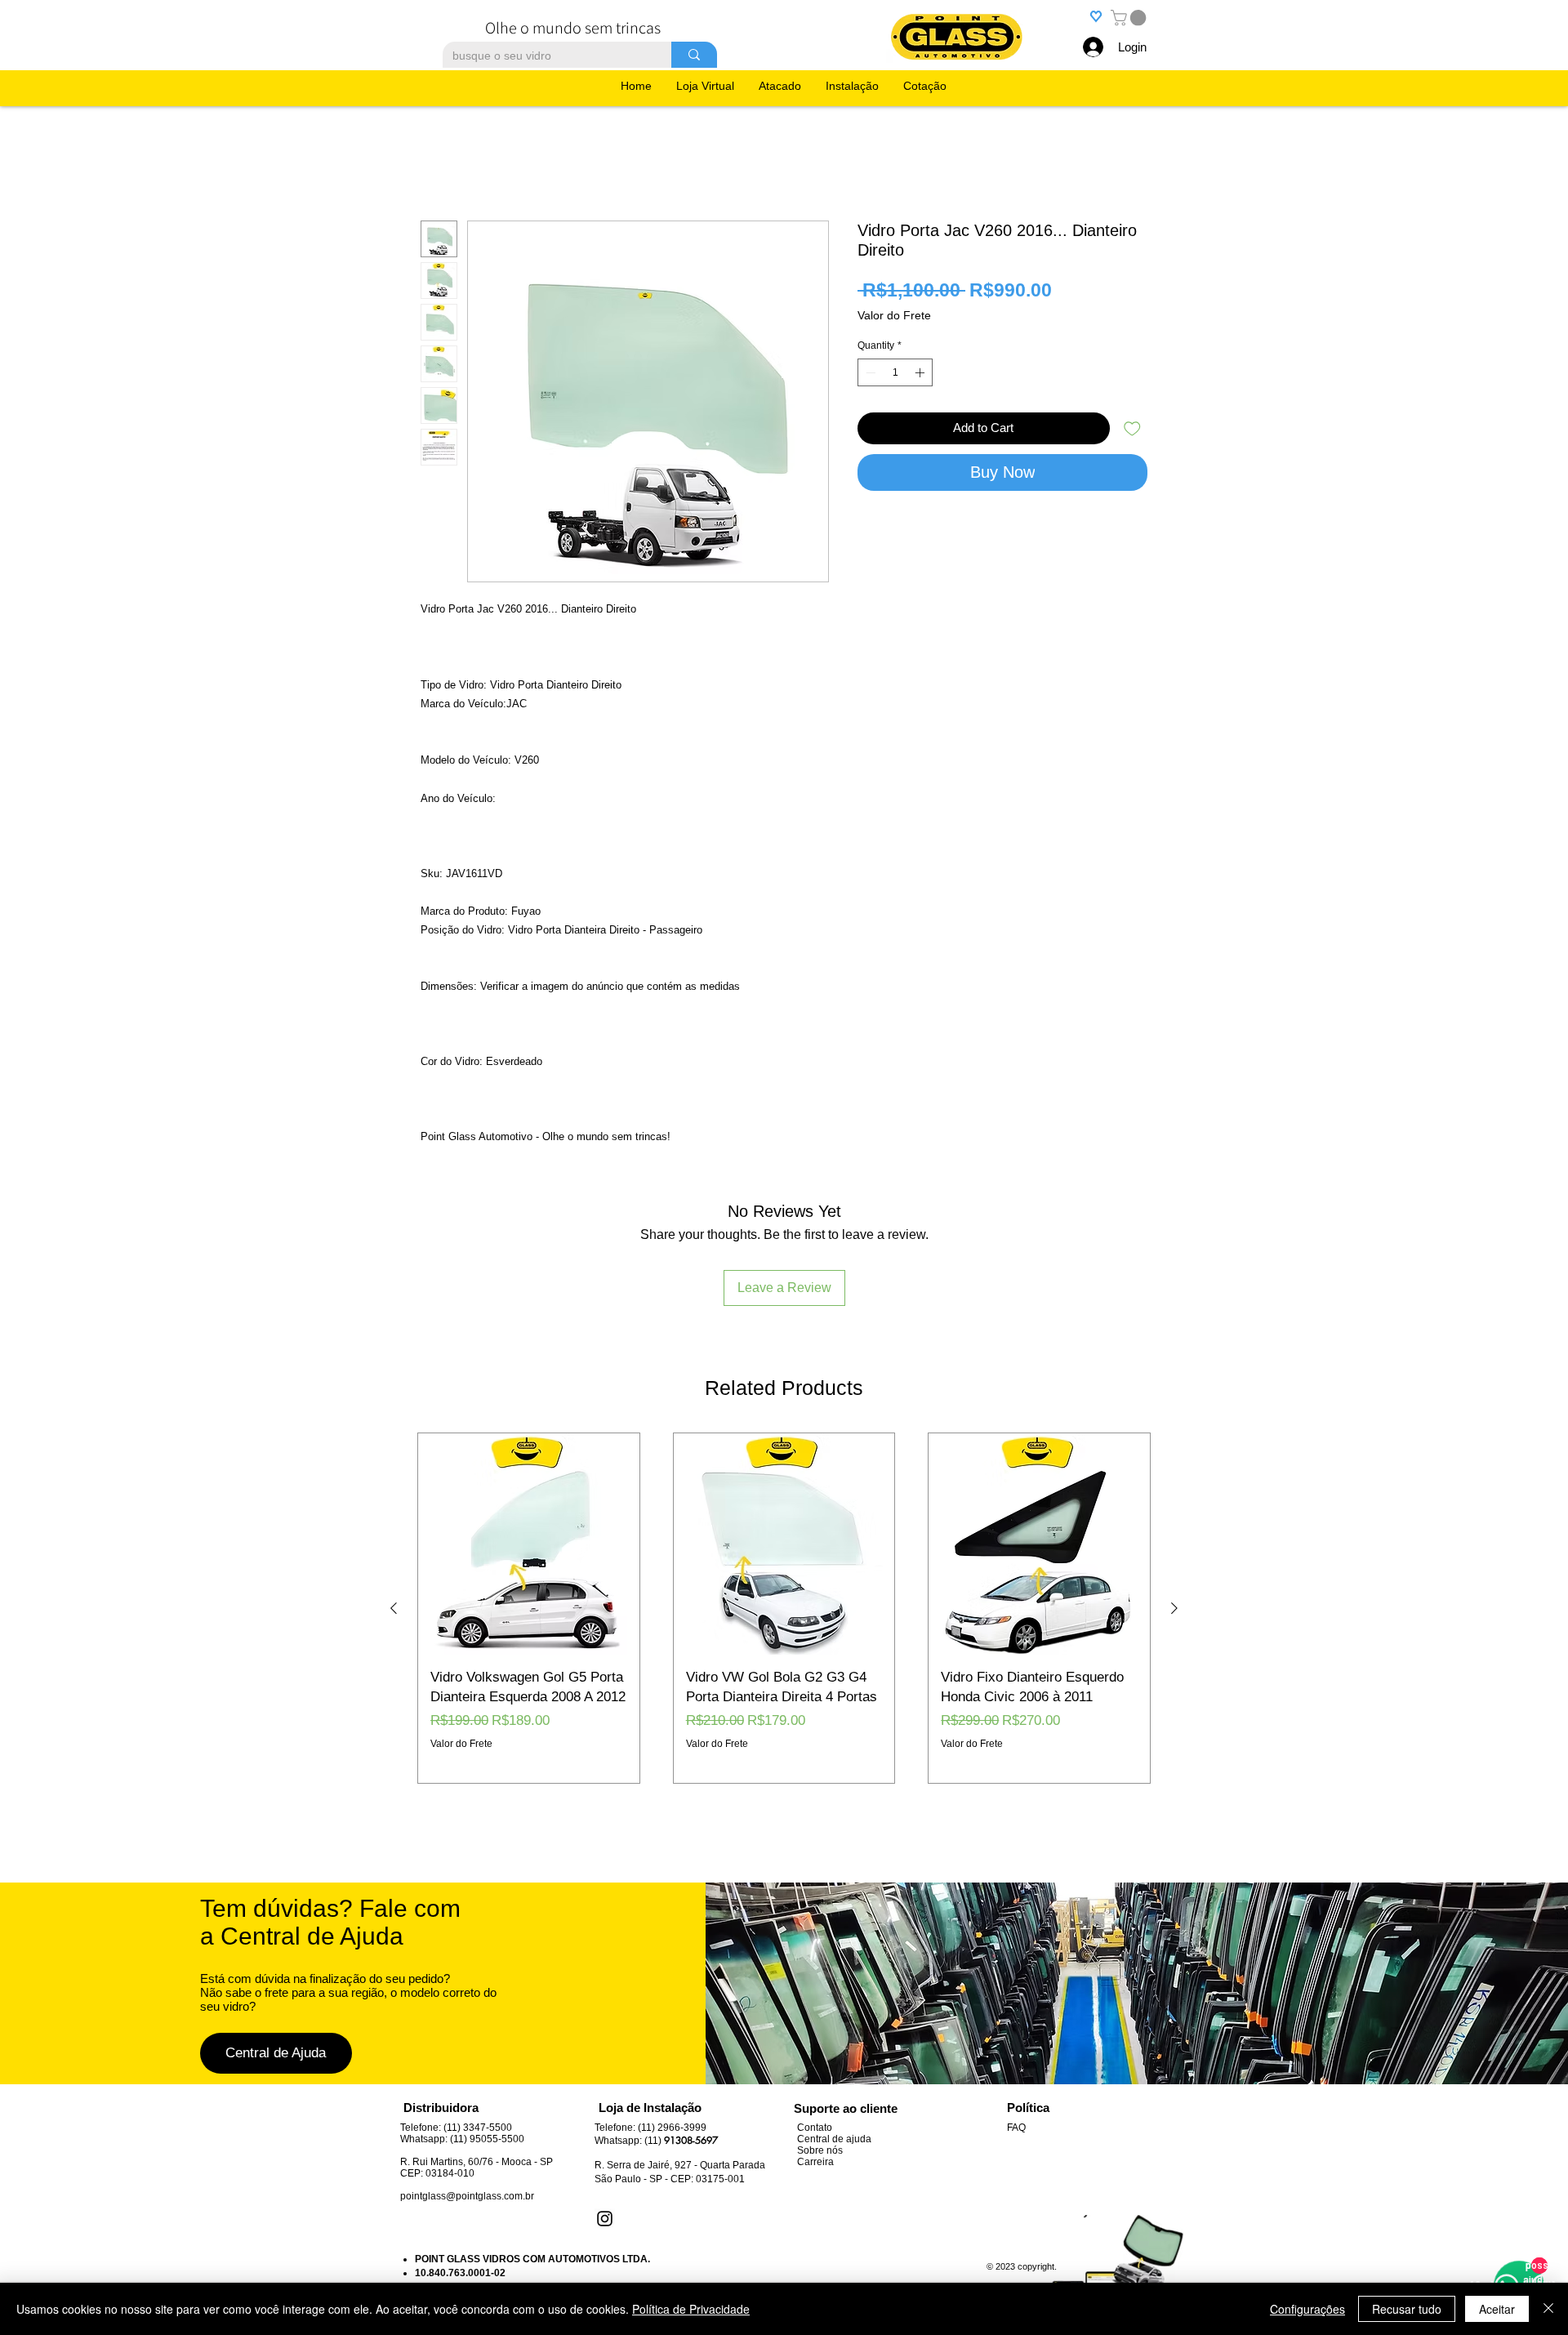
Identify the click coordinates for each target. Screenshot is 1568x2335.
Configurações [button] (1307, 2309)
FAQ (1016, 2022)
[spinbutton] (895, 376)
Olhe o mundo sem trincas (573, 28)
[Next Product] (1174, 1503)
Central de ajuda (834, 2034)
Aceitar (1497, 2309)
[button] (1130, 18)
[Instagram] (605, 2113)
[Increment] (921, 376)
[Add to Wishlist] (1132, 432)
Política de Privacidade (691, 2309)
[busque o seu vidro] (694, 55)
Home (438, 165)
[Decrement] (869, 376)
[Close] (1548, 2309)
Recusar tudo (1407, 2309)
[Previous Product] (394, 1503)
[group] (784, 1503)
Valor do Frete (894, 319)
